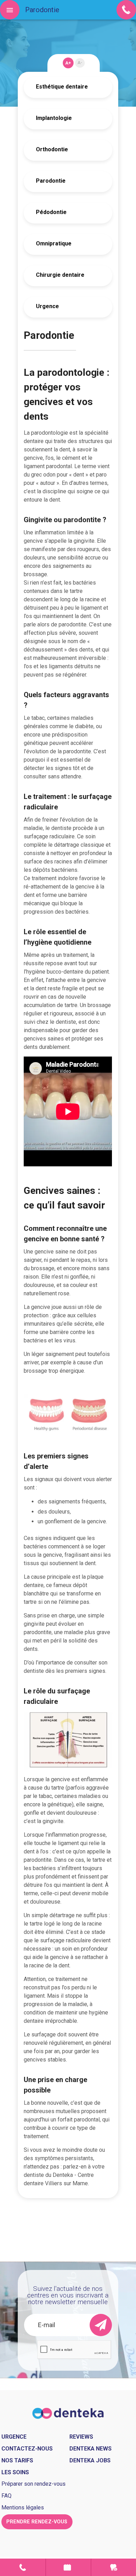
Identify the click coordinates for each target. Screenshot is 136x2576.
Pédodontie (51, 212)
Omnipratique (54, 243)
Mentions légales (23, 2508)
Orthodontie (52, 149)
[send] (101, 2325)
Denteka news (90, 2449)
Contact (23, 2567)
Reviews (81, 2437)
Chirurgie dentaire (60, 275)
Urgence (47, 306)
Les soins (15, 2472)
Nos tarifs (17, 2460)
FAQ (6, 2496)
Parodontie (51, 181)
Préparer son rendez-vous (33, 2484)
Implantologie (54, 118)
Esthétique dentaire (62, 87)
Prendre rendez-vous (68, 2567)
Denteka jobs (90, 2460)
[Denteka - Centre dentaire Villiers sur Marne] (68, 2413)
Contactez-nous (27, 2449)
